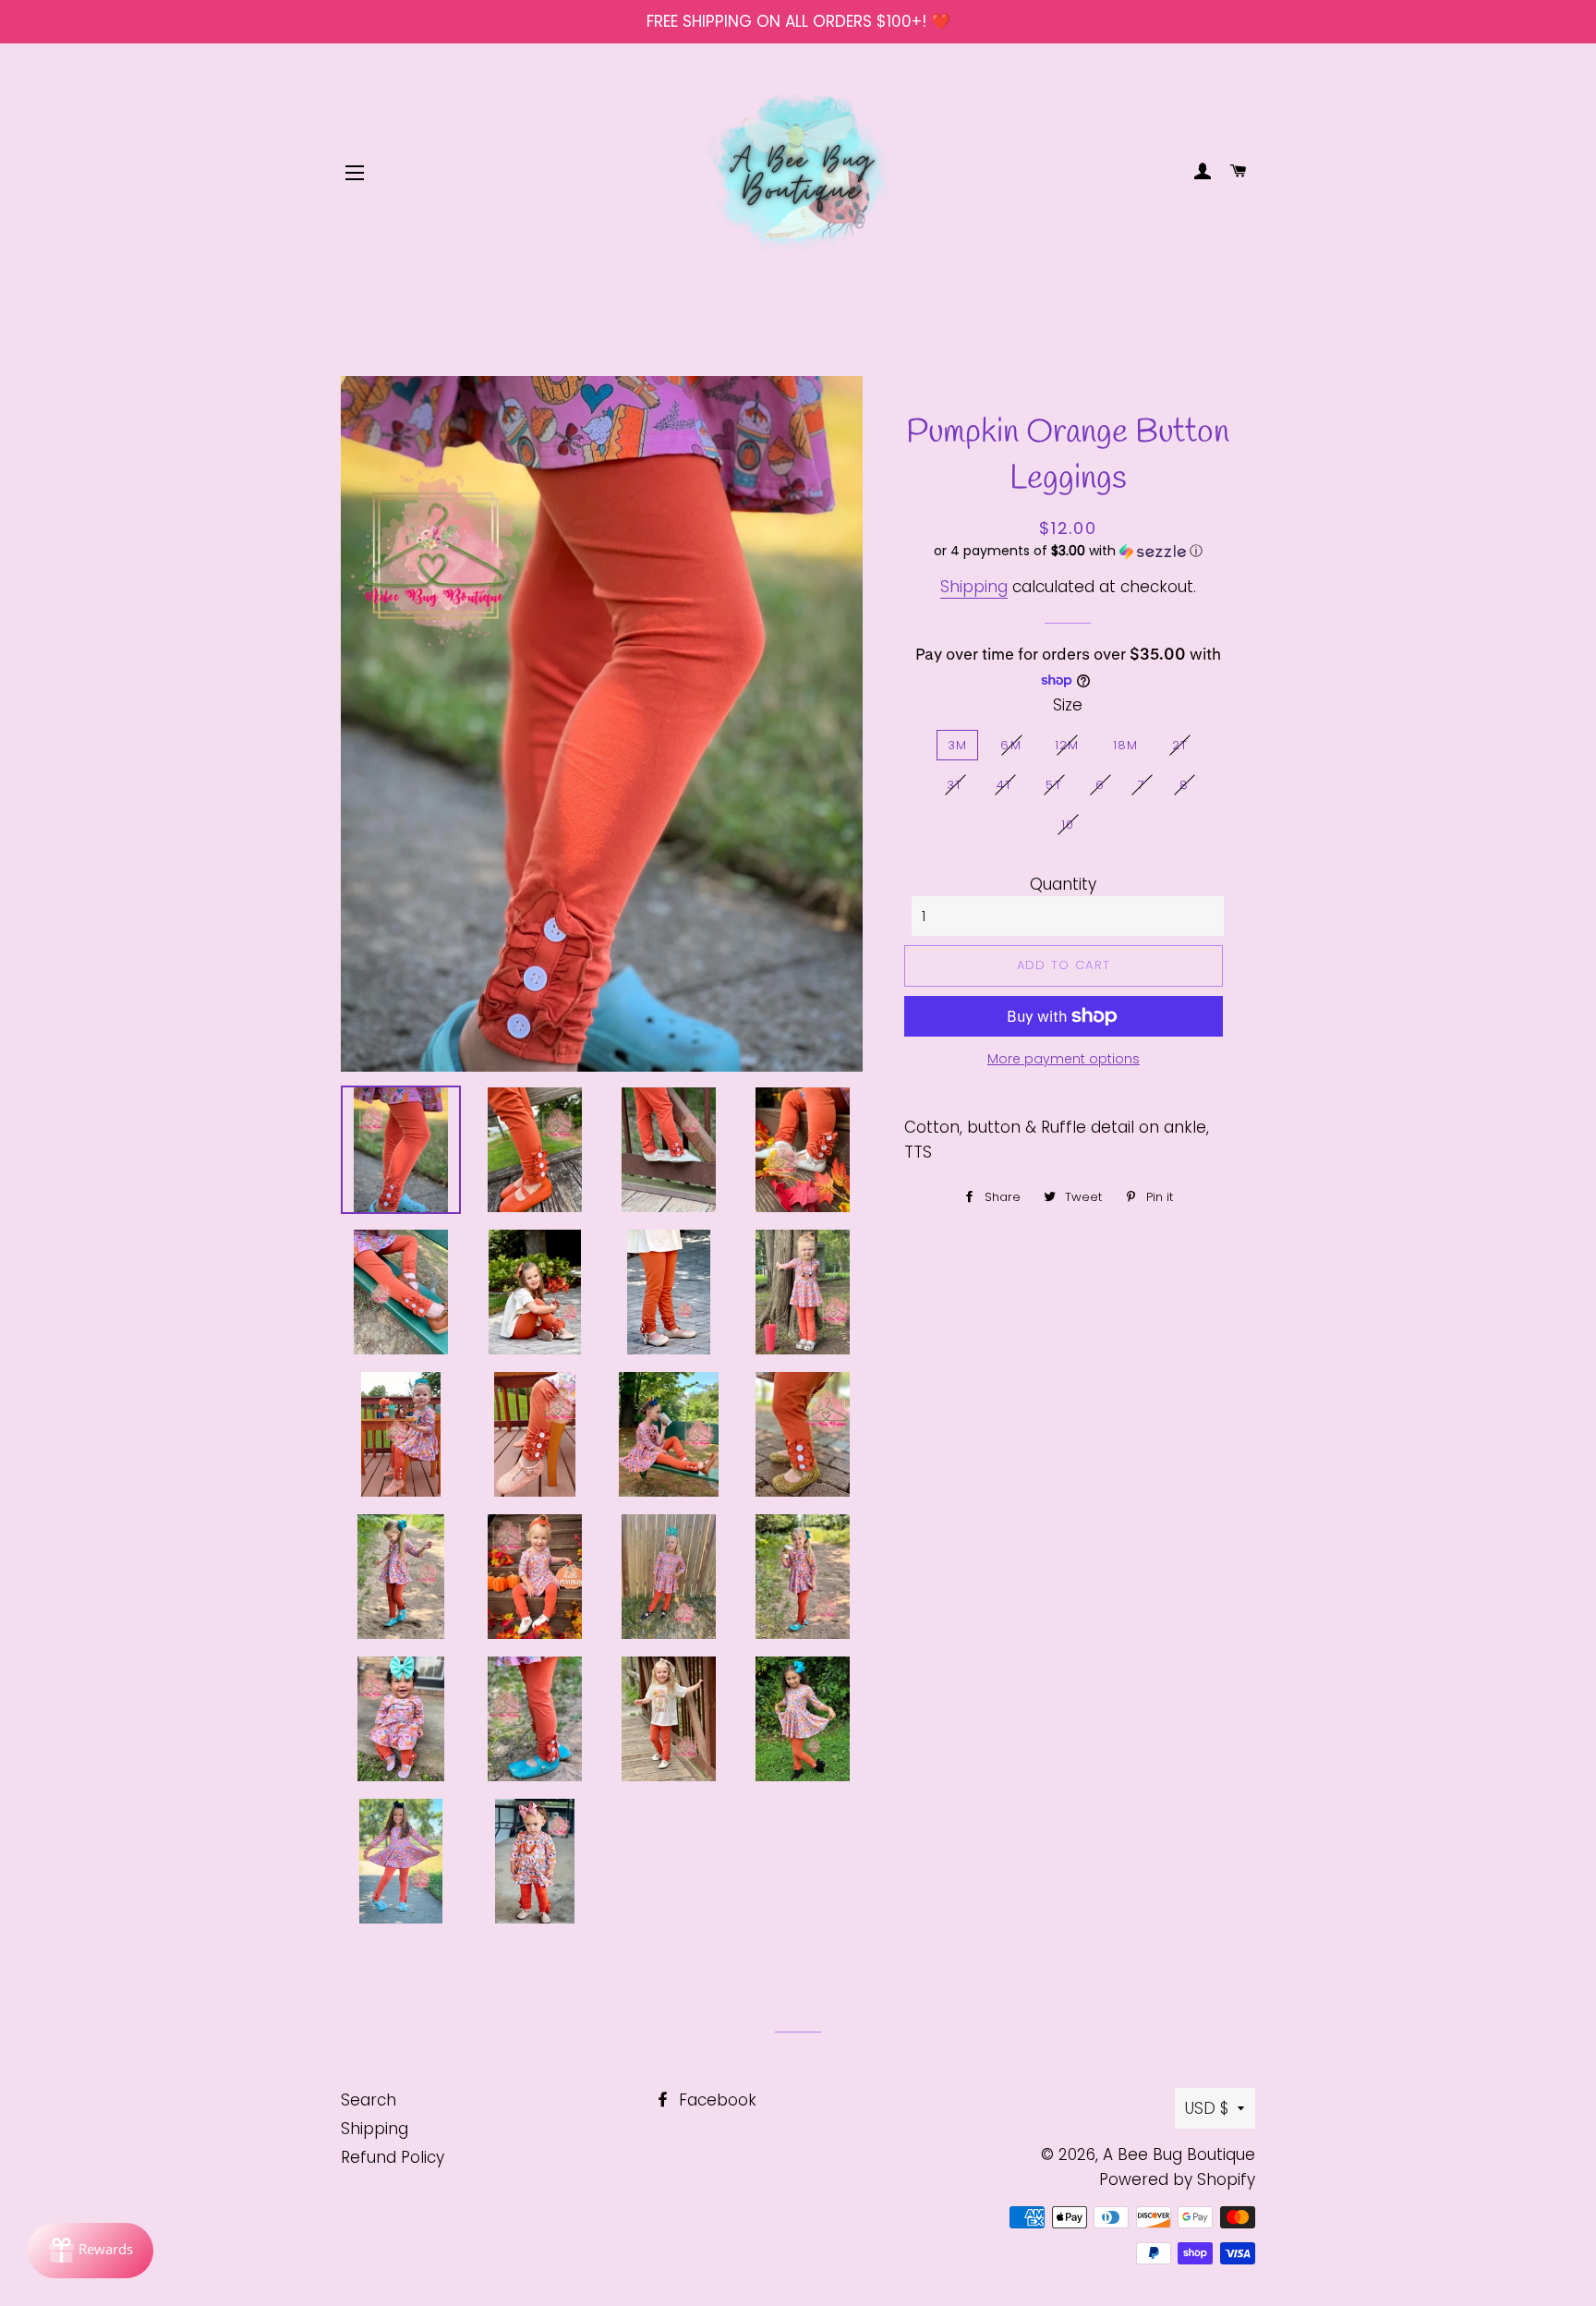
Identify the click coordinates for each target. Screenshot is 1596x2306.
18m (1126, 745)
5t (1054, 785)
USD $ (1207, 2108)
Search (369, 2100)
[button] (1068, 551)
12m (1067, 745)
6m (1011, 745)
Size (1068, 705)
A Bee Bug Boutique (1179, 2154)
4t (1005, 785)
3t (955, 785)
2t (1180, 745)
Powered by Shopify (1177, 2179)
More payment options (1064, 1059)
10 (1068, 825)
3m (958, 745)
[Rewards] (91, 2251)
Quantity (1063, 884)
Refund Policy (393, 2157)
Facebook (715, 2100)
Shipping (974, 587)
